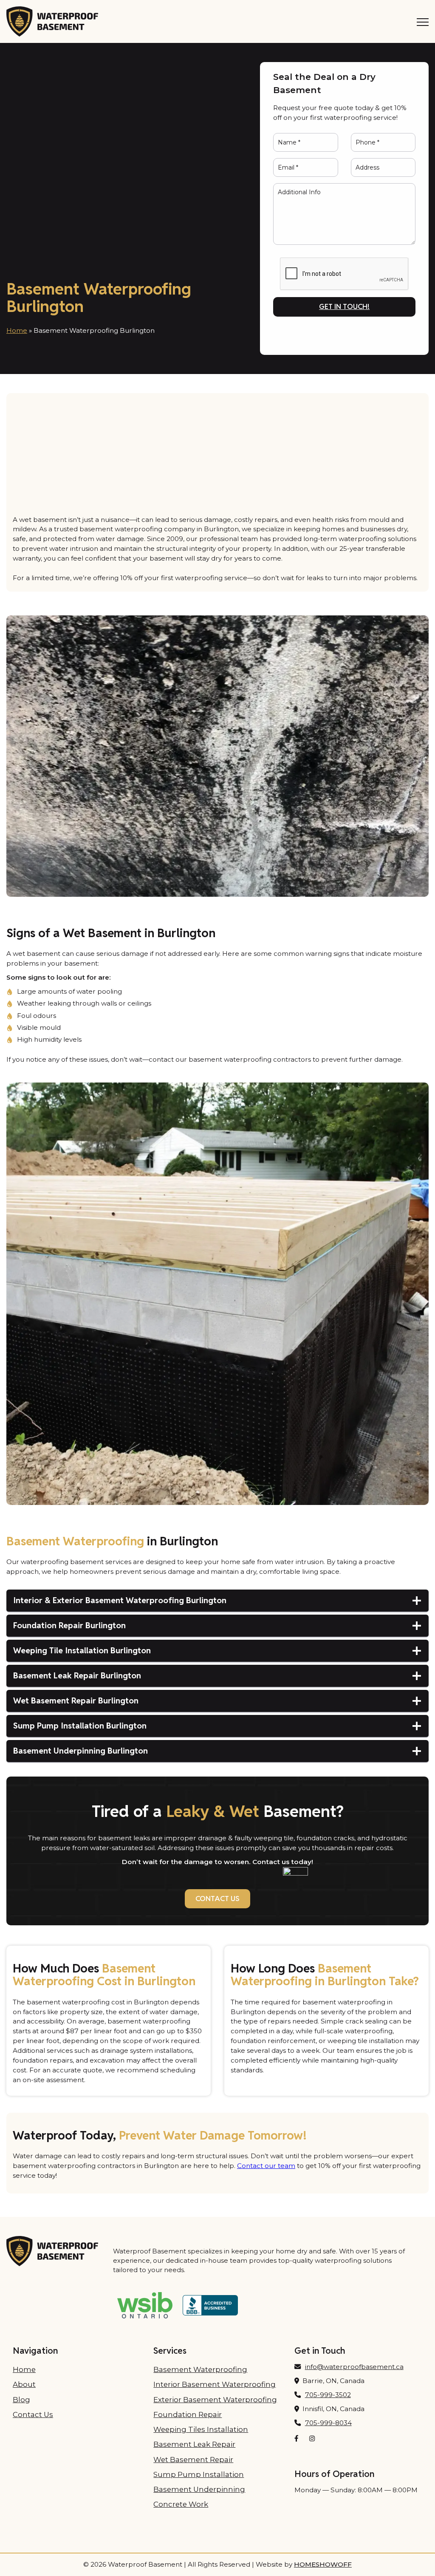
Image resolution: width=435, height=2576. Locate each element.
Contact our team (266, 2166)
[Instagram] (312, 2439)
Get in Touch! (344, 306)
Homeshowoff (323, 2564)
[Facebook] (297, 2439)
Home (17, 330)
